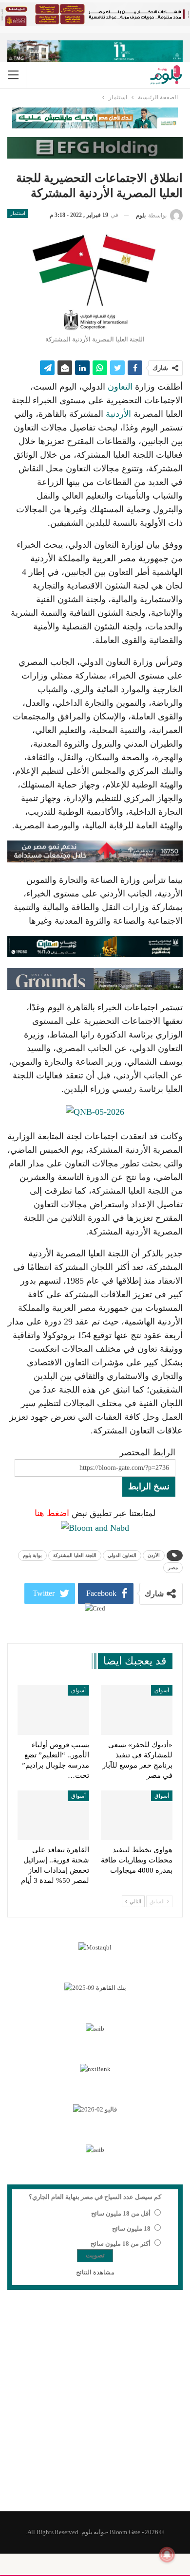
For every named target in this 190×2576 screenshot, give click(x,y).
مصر (173, 1567)
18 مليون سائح (131, 2228)
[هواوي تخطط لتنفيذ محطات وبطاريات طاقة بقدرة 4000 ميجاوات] (137, 1816)
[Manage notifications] (167, 2555)
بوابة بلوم (32, 1555)
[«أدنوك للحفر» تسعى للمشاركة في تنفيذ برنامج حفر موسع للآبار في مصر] (137, 1710)
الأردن (154, 1555)
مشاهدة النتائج (95, 2272)
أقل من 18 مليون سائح (121, 2213)
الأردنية (118, 414)
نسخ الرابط (149, 1486)
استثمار (18, 213)
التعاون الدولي (122, 1555)
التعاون (120, 387)
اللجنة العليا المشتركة (75, 1555)
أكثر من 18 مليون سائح (121, 2244)
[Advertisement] (95, 2407)
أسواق (162, 1690)
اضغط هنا (52, 1513)
